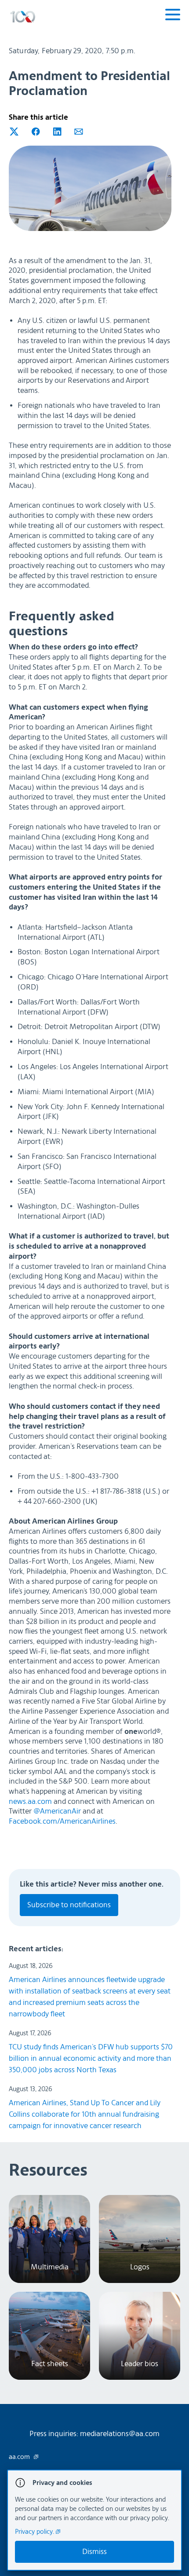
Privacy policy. (35, 2532)
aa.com (20, 2457)
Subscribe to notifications (69, 1905)
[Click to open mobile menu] (173, 16)
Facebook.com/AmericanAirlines (62, 1821)
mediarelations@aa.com (120, 2434)
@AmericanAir (57, 1811)
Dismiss (94, 2552)
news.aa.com (30, 1801)
